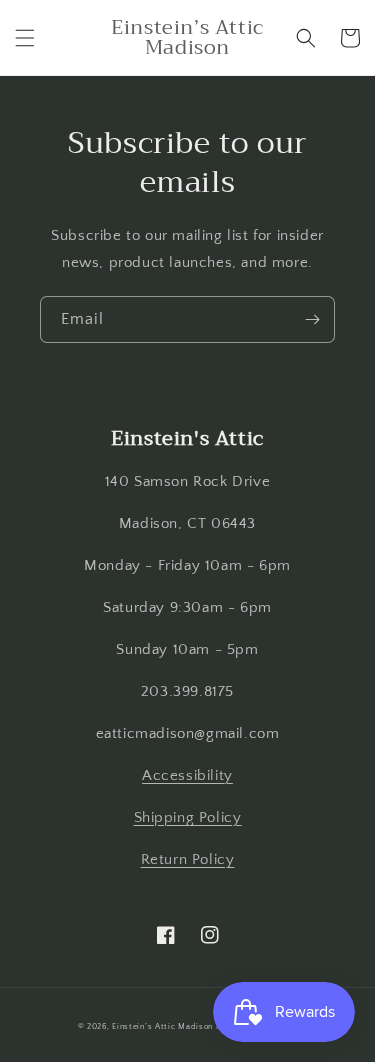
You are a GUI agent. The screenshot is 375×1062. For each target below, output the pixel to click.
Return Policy (188, 859)
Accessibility (187, 775)
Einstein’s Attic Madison (162, 1026)
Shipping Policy (188, 817)
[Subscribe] (312, 319)
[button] (25, 38)
